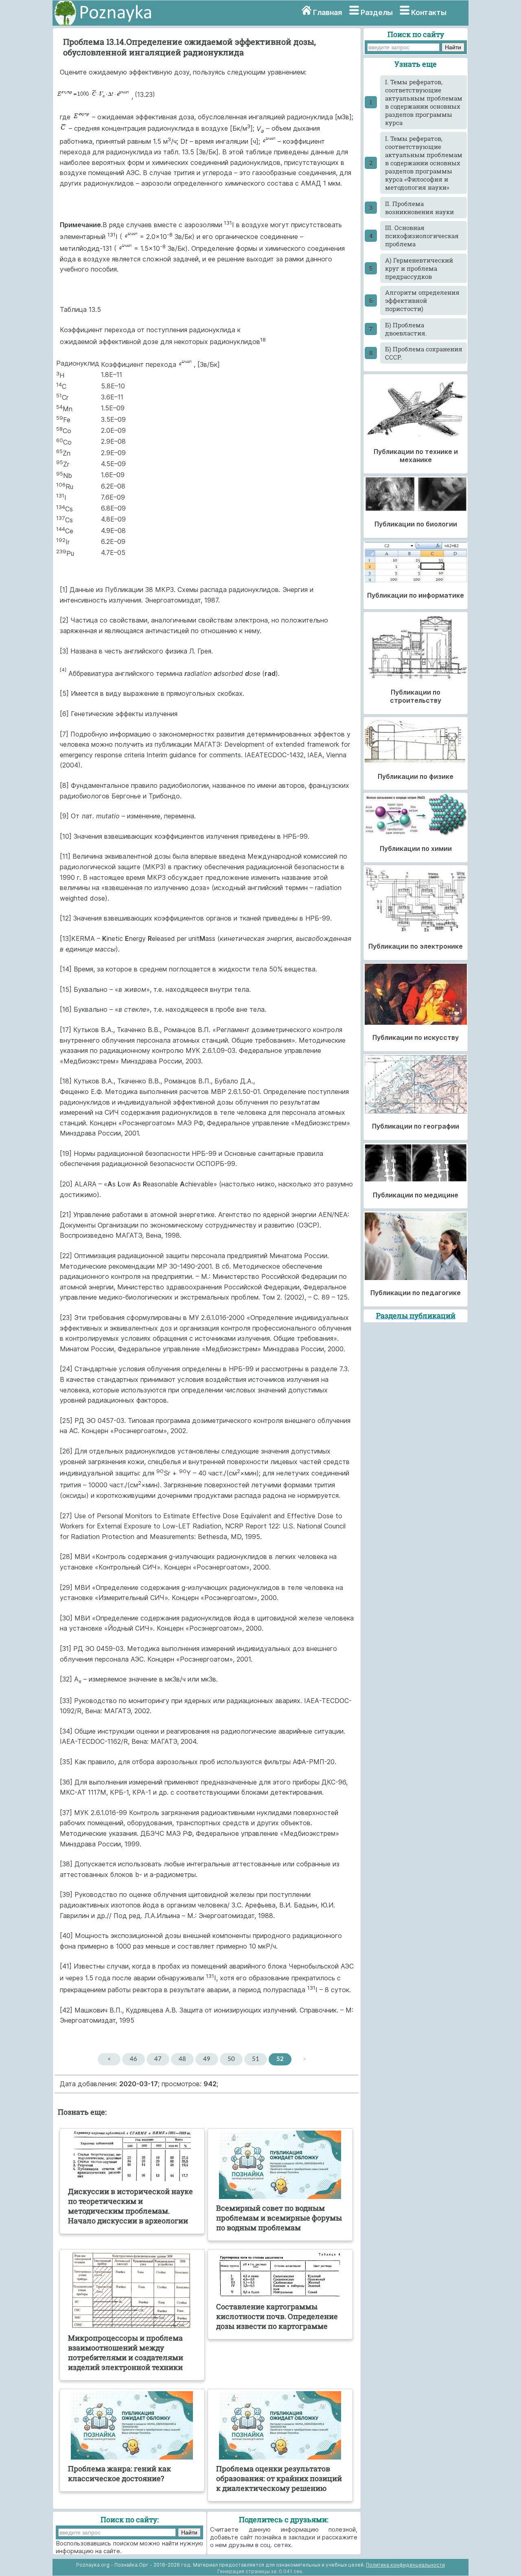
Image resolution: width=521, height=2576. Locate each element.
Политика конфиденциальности (405, 2565)
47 (158, 2059)
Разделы (377, 12)
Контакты (429, 12)
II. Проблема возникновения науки (419, 208)
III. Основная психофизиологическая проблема (422, 236)
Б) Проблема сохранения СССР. (424, 353)
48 (182, 2059)
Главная (327, 12)
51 (256, 2059)
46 (134, 2059)
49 (207, 2059)
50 (231, 2059)
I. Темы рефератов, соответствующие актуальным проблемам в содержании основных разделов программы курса (424, 102)
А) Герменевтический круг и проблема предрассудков (419, 268)
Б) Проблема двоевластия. (406, 329)
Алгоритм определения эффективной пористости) (422, 300)
